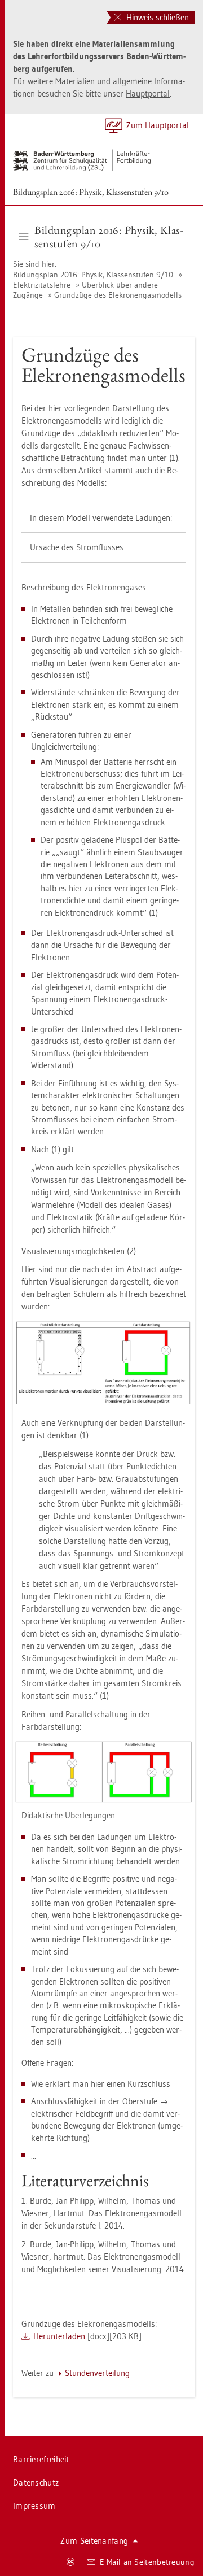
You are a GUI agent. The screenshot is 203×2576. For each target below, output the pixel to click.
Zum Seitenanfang (94, 2541)
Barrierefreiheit (41, 2459)
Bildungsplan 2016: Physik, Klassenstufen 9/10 (91, 192)
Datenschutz (36, 2483)
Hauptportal (148, 93)
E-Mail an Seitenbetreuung (147, 2562)
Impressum (34, 2506)
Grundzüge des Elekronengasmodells (118, 295)
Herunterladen (59, 2336)
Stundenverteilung (97, 2373)
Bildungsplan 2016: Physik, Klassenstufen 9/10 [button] (109, 237)
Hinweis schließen (156, 17)
